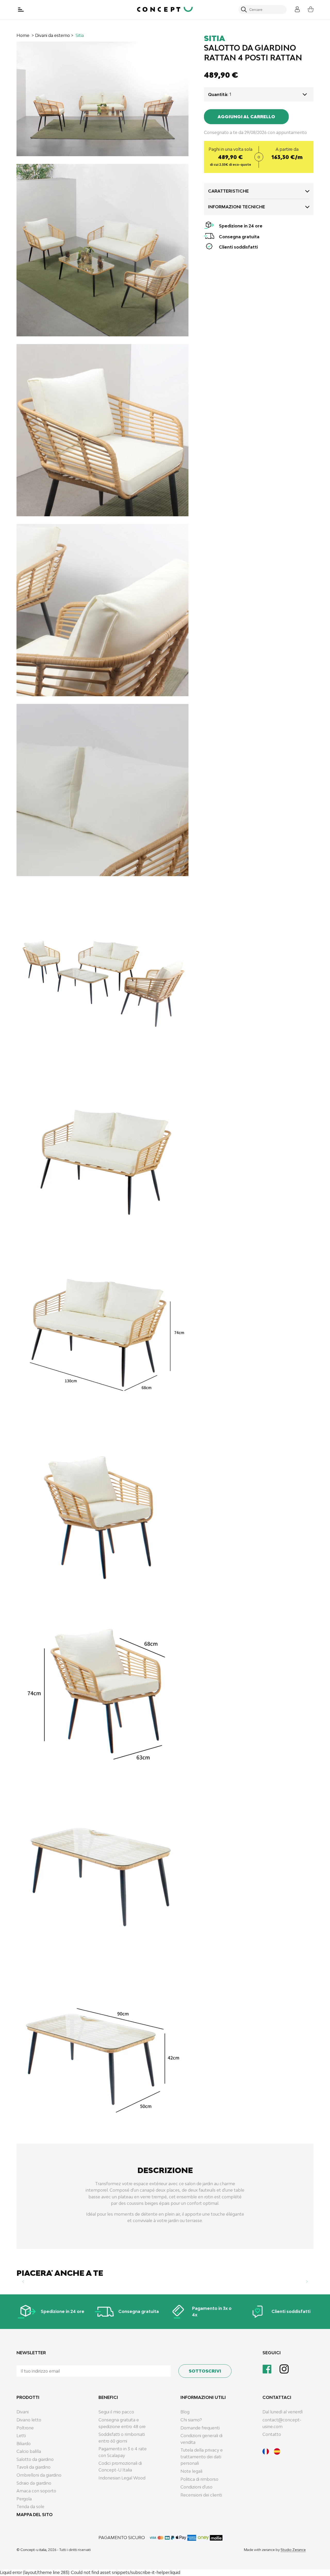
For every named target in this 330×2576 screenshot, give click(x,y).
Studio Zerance (293, 2550)
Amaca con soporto (36, 2491)
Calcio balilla (29, 2451)
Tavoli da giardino (34, 2467)
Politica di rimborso (199, 2479)
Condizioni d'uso (196, 2487)
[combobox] (265, 10)
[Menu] (21, 10)
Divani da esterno (52, 35)
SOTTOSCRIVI (205, 2371)
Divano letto (29, 2420)
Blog (185, 2412)
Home (23, 35)
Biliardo (24, 2444)
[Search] (244, 10)
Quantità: (218, 94)
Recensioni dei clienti (201, 2495)
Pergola (24, 2499)
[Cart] (307, 9)
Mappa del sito (35, 2515)
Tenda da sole (30, 2507)
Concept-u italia (33, 2550)
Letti (21, 2436)
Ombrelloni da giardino (39, 2475)
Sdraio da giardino (34, 2483)
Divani (23, 2412)
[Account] (293, 9)
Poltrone (25, 2428)
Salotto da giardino (35, 2459)
